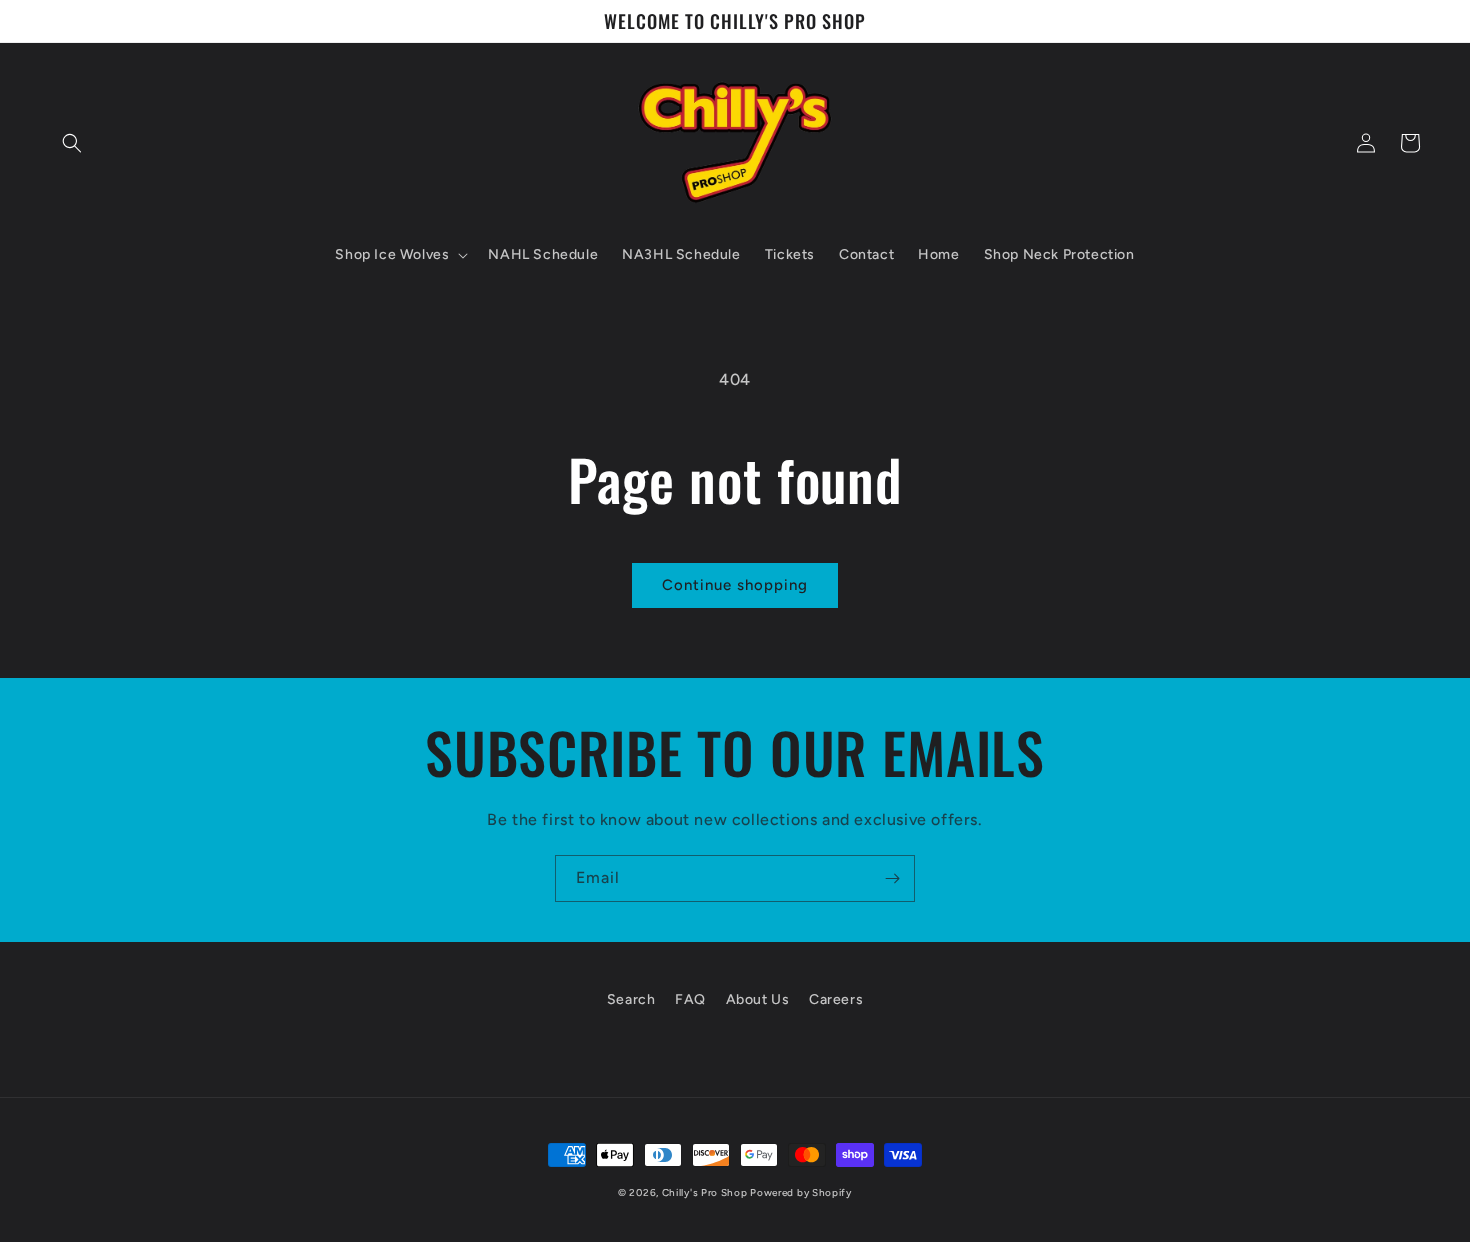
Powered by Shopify (801, 1192)
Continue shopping (735, 585)
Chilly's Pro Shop (706, 1192)
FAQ (690, 999)
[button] (72, 143)
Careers (836, 999)
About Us (758, 999)
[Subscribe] (892, 878)
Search (631, 999)
